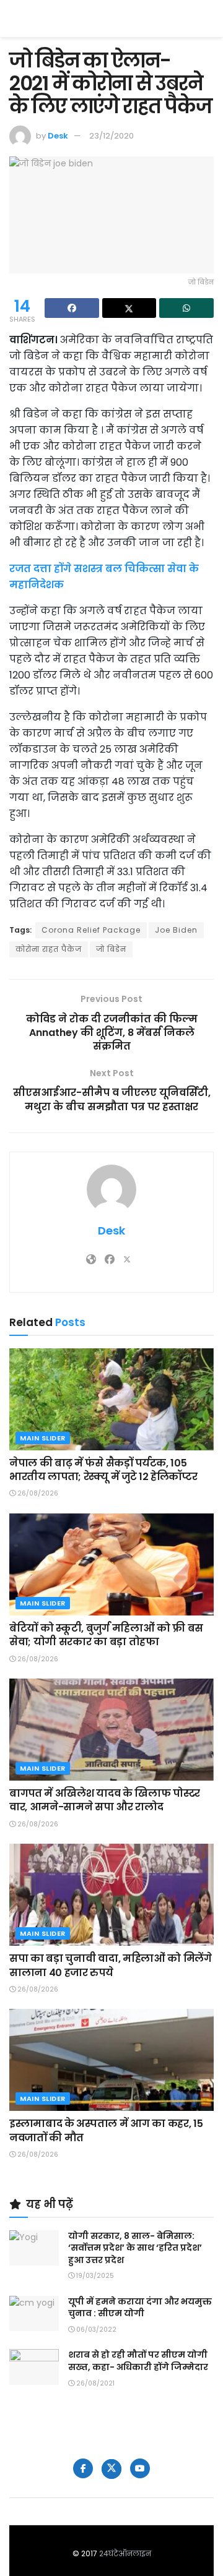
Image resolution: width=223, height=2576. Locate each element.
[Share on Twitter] (129, 308)
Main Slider (43, 1438)
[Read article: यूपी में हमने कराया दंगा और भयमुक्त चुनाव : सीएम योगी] (34, 2313)
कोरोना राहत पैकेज (49, 949)
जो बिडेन (111, 949)
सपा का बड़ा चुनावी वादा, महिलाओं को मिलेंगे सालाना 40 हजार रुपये (111, 1965)
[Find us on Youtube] (140, 2468)
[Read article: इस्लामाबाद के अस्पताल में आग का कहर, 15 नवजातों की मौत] (111, 2060)
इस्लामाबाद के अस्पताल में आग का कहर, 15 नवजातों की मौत (106, 2130)
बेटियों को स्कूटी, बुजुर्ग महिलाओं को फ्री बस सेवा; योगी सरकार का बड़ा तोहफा (106, 1635)
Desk (58, 136)
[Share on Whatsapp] (186, 308)
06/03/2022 (95, 2330)
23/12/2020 (111, 136)
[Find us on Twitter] (111, 2469)
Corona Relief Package (91, 930)
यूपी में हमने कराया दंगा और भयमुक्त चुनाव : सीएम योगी (140, 2308)
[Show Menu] (208, 19)
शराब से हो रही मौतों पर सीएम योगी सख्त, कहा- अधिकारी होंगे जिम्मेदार (138, 2361)
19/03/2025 (94, 2276)
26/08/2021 (94, 2383)
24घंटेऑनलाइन (125, 2553)
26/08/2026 (37, 1493)
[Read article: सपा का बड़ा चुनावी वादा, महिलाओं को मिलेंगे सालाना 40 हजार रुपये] (111, 1895)
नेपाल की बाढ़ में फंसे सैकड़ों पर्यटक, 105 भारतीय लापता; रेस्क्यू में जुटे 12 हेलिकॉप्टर (103, 1470)
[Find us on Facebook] (83, 2468)
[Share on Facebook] (72, 308)
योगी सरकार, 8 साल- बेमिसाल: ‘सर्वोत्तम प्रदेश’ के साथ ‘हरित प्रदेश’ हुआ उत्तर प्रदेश (135, 2248)
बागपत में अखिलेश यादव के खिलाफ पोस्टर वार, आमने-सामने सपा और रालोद (105, 1800)
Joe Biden (176, 930)
